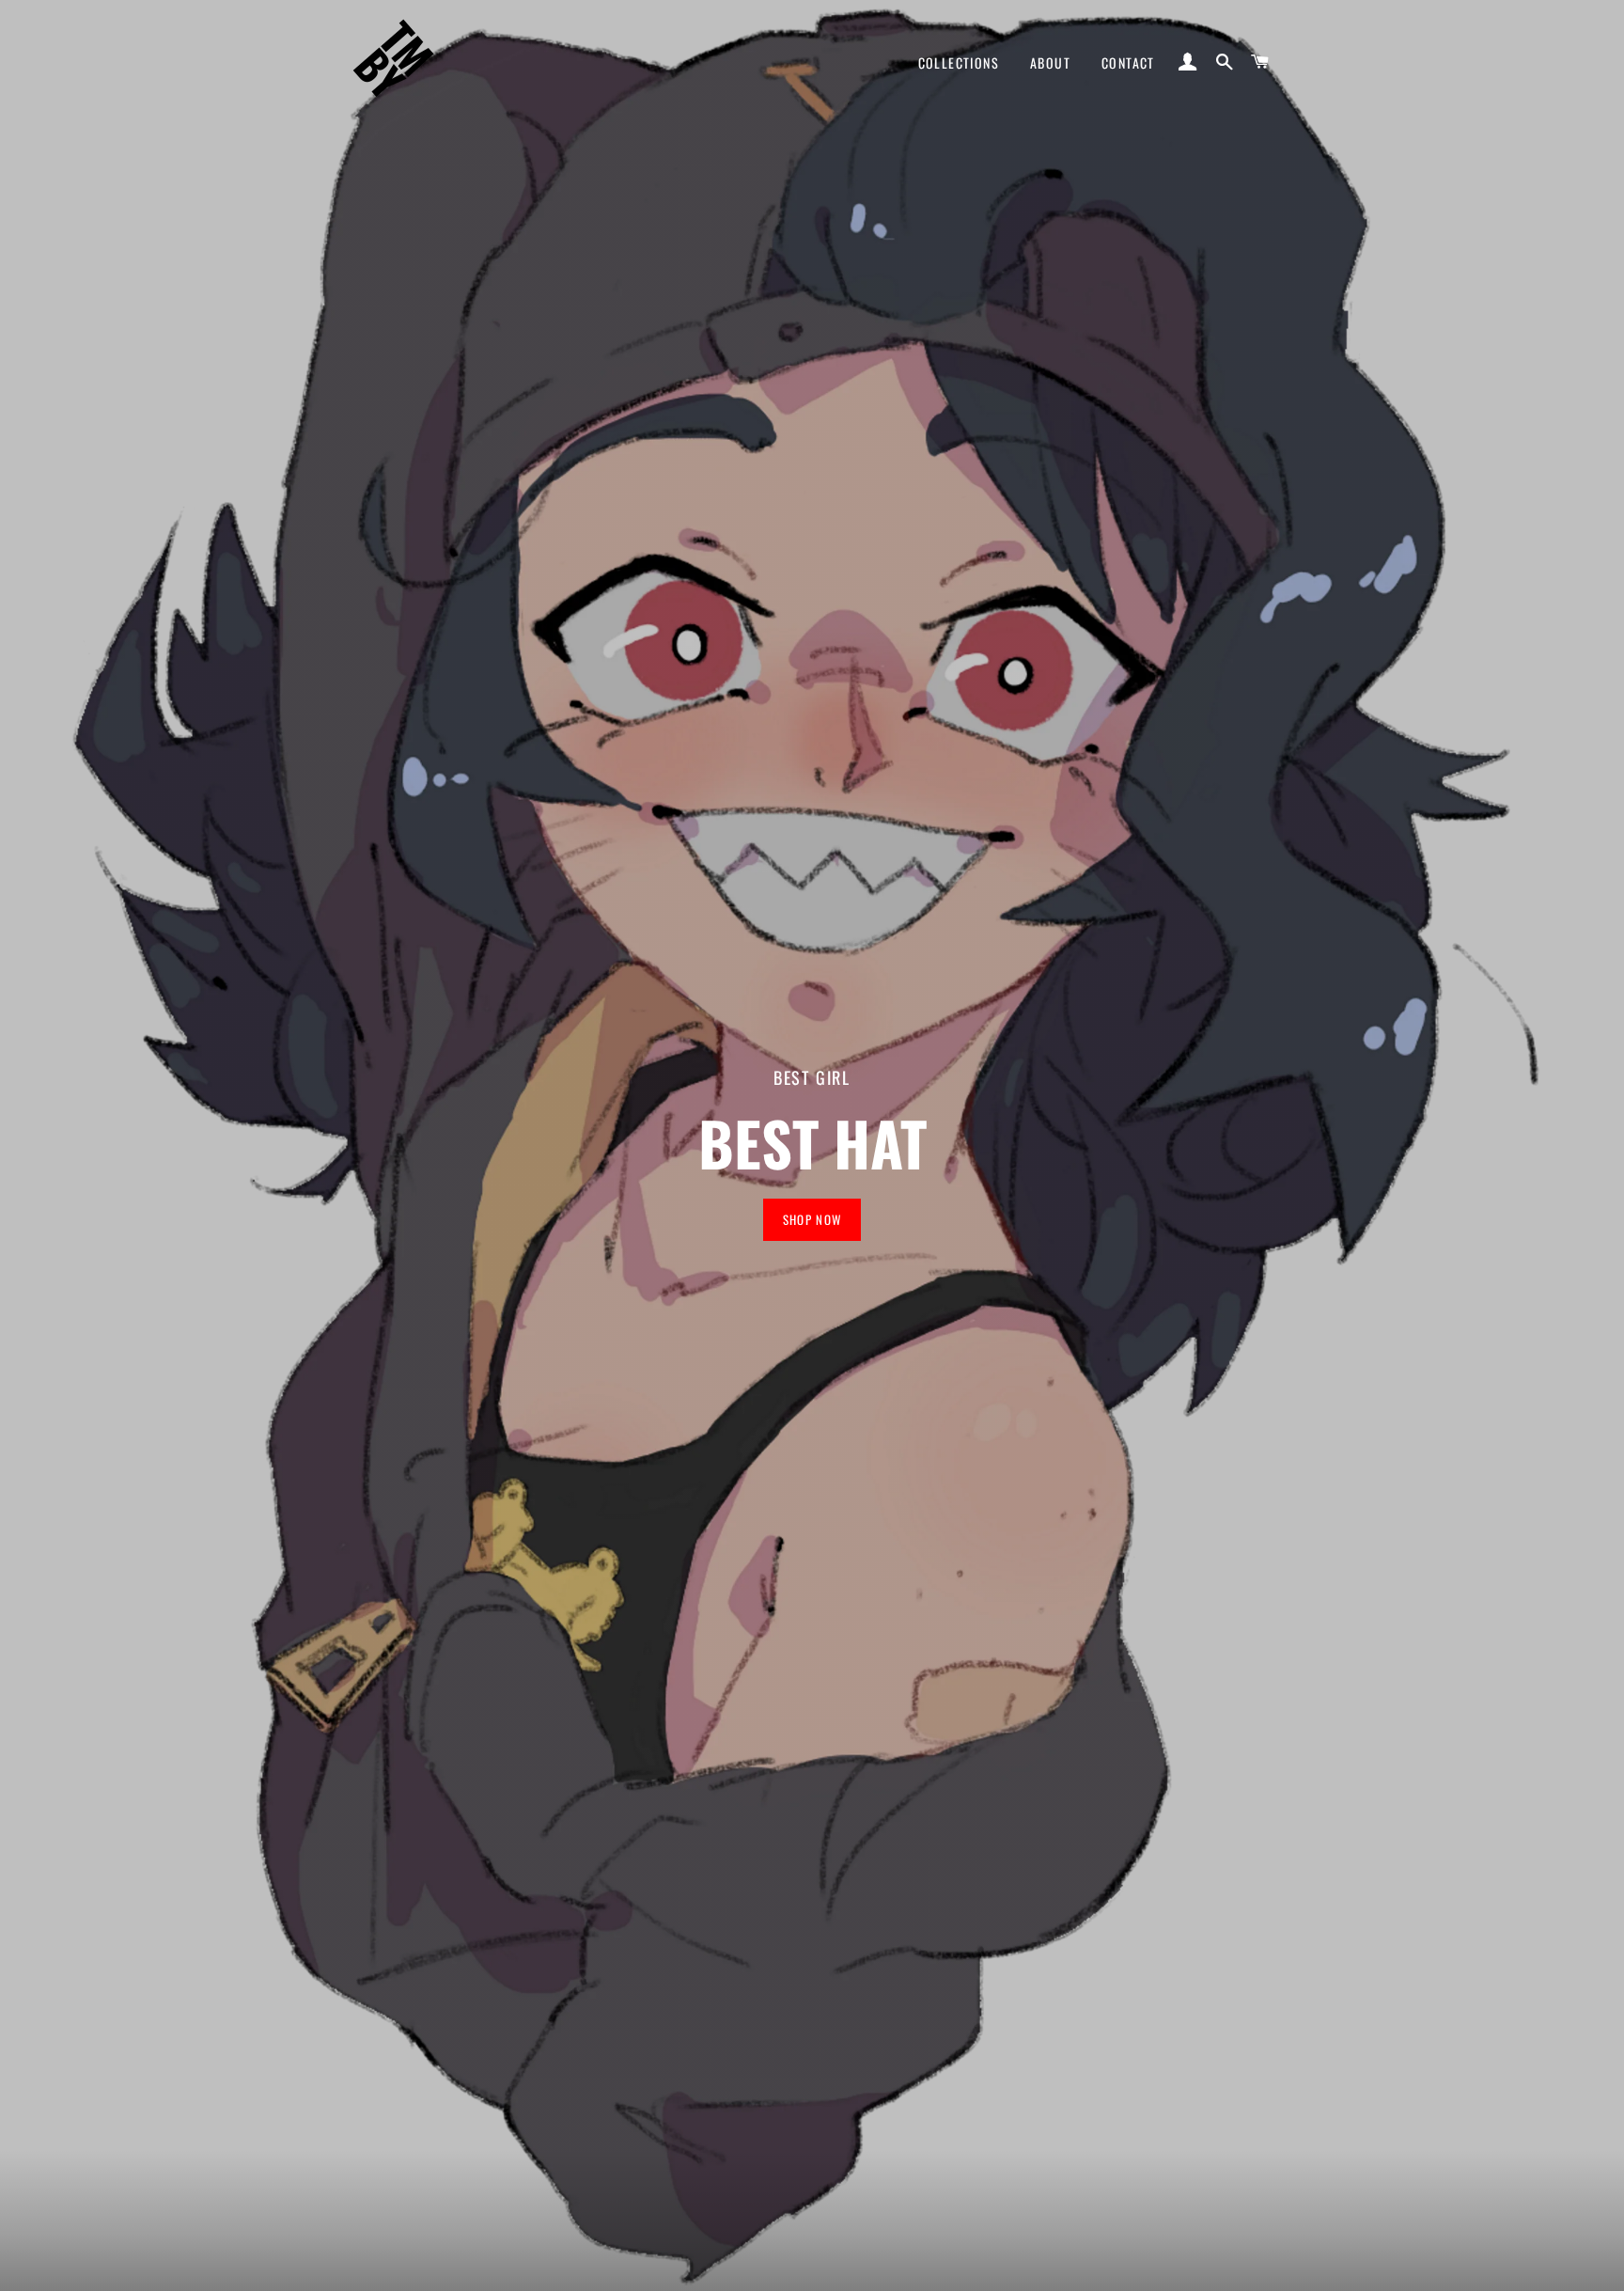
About (1050, 63)
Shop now (812, 1219)
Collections (959, 63)
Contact (1128, 63)
